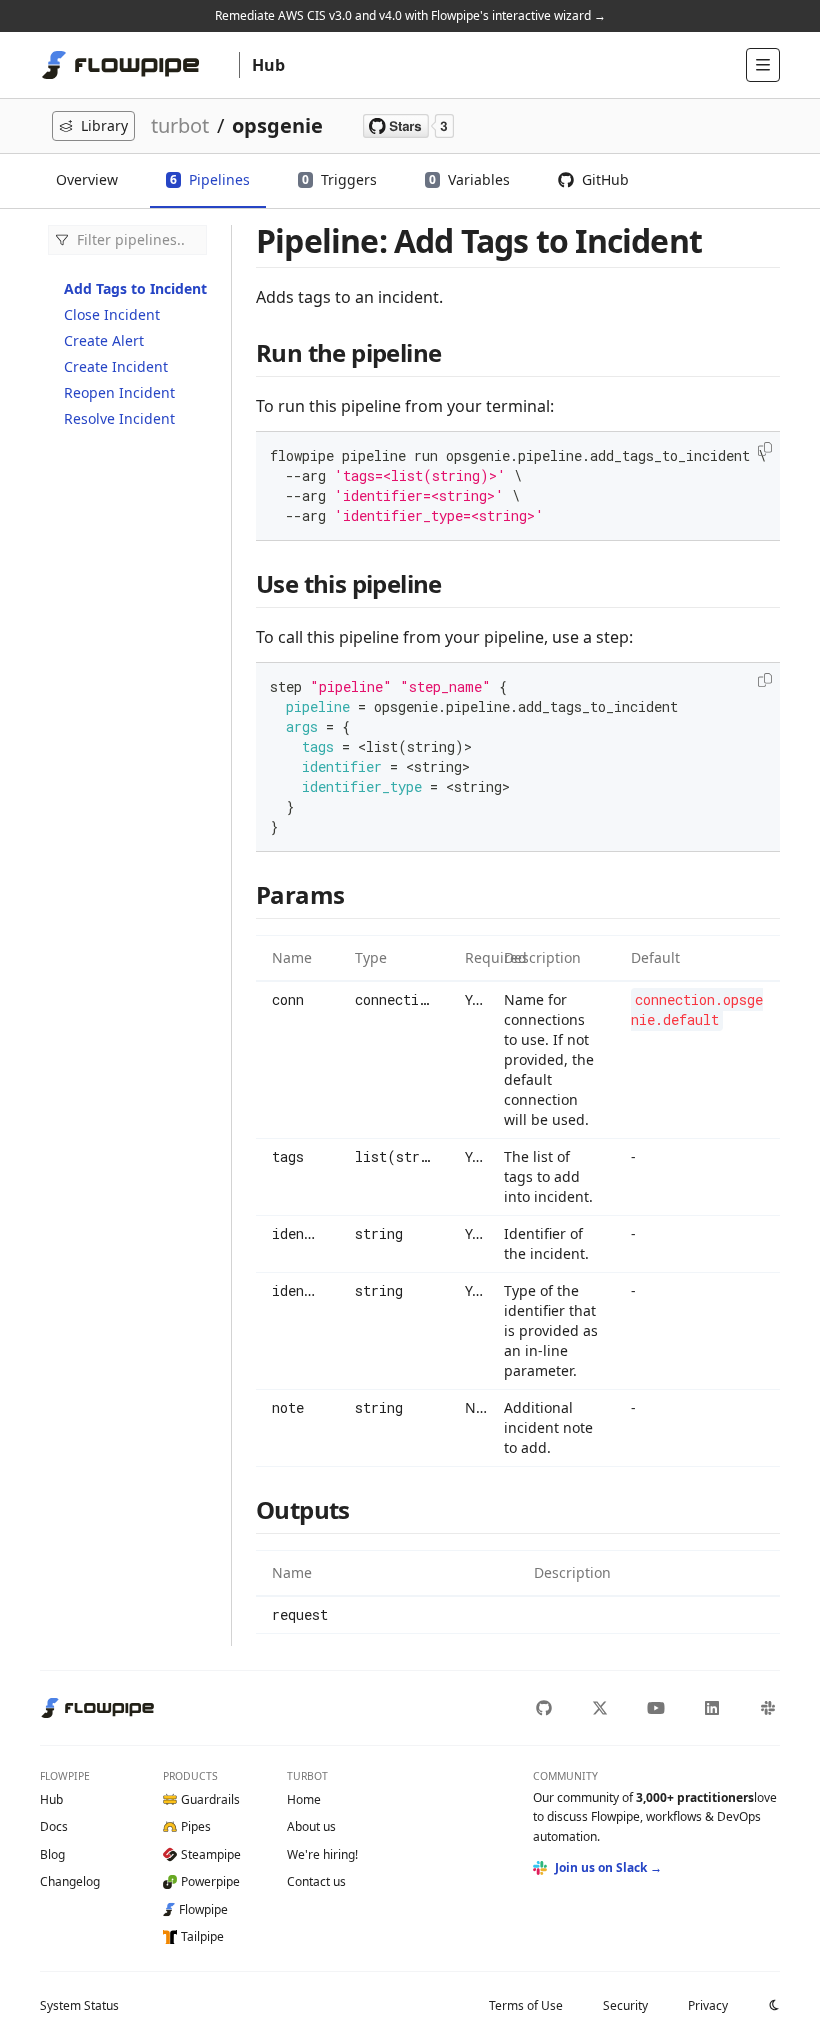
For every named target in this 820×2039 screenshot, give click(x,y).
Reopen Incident (119, 392)
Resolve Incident (119, 418)
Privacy (708, 2005)
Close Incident (112, 314)
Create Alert (104, 340)
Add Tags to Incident (135, 288)
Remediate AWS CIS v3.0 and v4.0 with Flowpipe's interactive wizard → (410, 15)
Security (625, 2005)
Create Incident (116, 366)
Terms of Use (526, 2005)
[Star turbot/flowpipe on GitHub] (408, 126)
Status (79, 2005)
